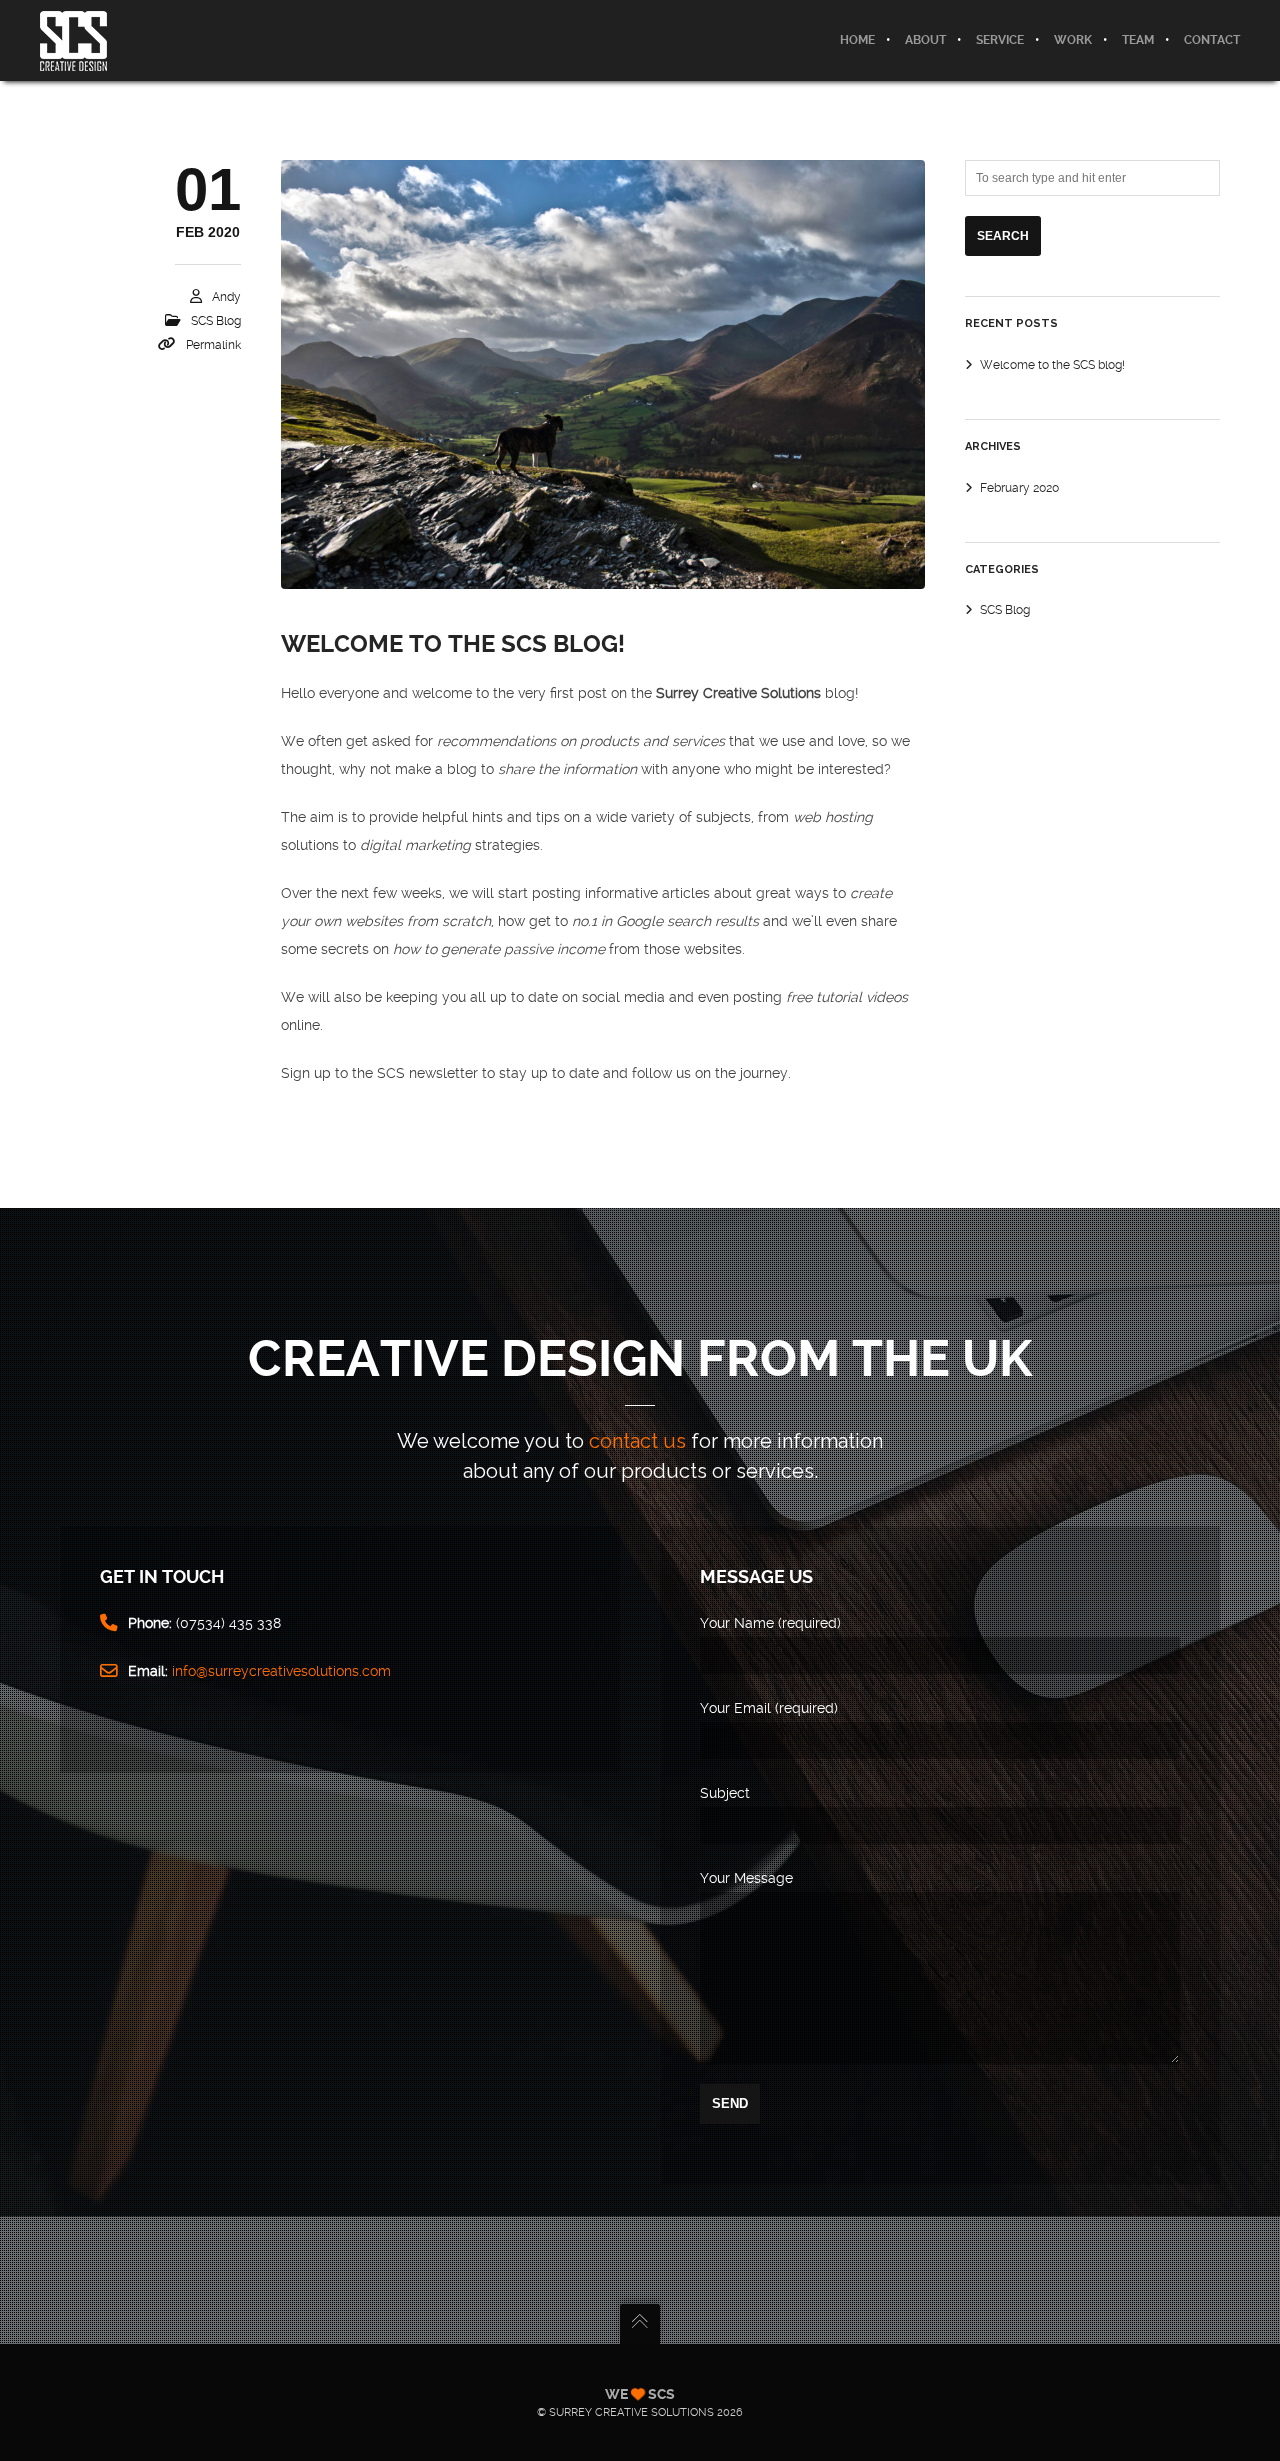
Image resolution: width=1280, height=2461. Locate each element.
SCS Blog (216, 321)
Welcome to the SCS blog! (453, 644)
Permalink (213, 345)
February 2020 (1019, 488)
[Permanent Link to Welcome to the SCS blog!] (603, 374)
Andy (226, 297)
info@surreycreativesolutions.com (281, 1671)
